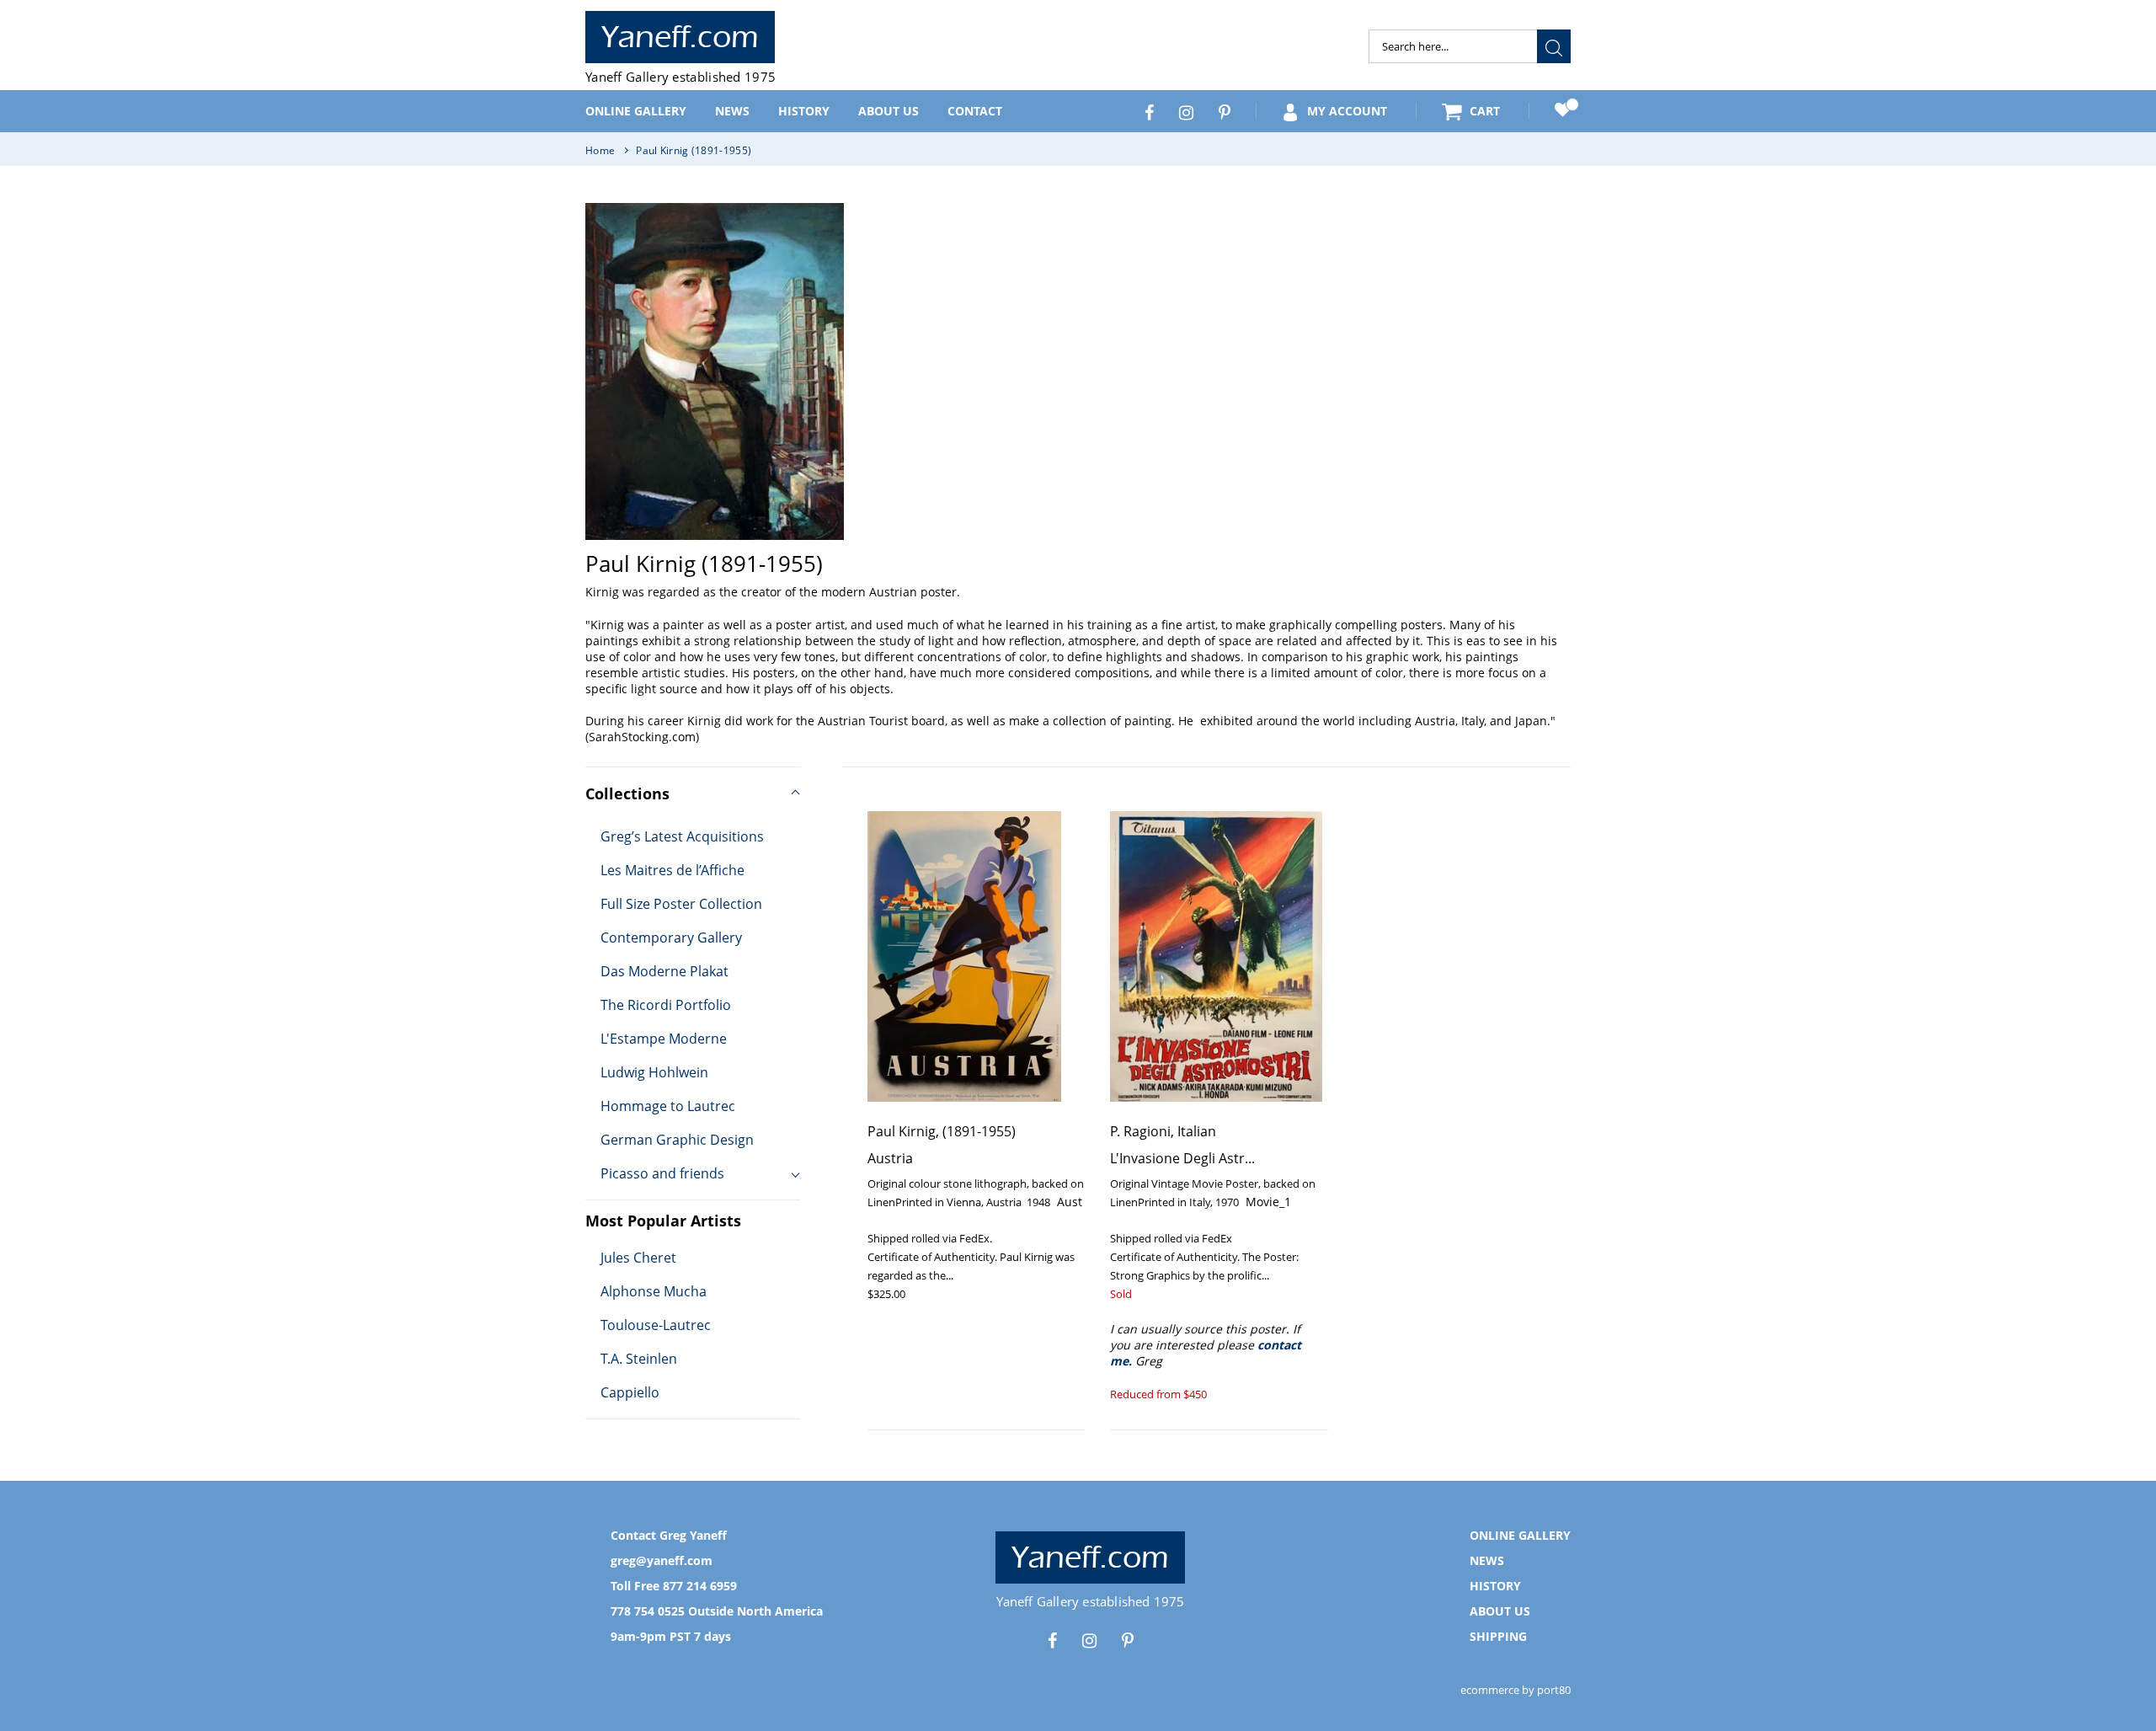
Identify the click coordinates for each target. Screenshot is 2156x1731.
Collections (627, 793)
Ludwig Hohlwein (654, 1072)
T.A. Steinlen (639, 1359)
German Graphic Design (677, 1140)
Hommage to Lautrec (668, 1106)
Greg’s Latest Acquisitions (682, 836)
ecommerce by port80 (1516, 1690)
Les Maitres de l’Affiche (672, 870)
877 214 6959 (700, 1586)
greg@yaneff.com (662, 1560)
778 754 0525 (648, 1611)
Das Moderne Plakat (664, 971)
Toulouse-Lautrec (656, 1325)
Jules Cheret (638, 1258)
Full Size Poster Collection (681, 904)
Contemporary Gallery (671, 938)
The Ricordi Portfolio (666, 1005)
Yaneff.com (680, 37)
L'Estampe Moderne (664, 1039)
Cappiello (630, 1392)
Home (600, 150)
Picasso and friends (662, 1173)
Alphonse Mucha (654, 1291)
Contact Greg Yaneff (669, 1535)
